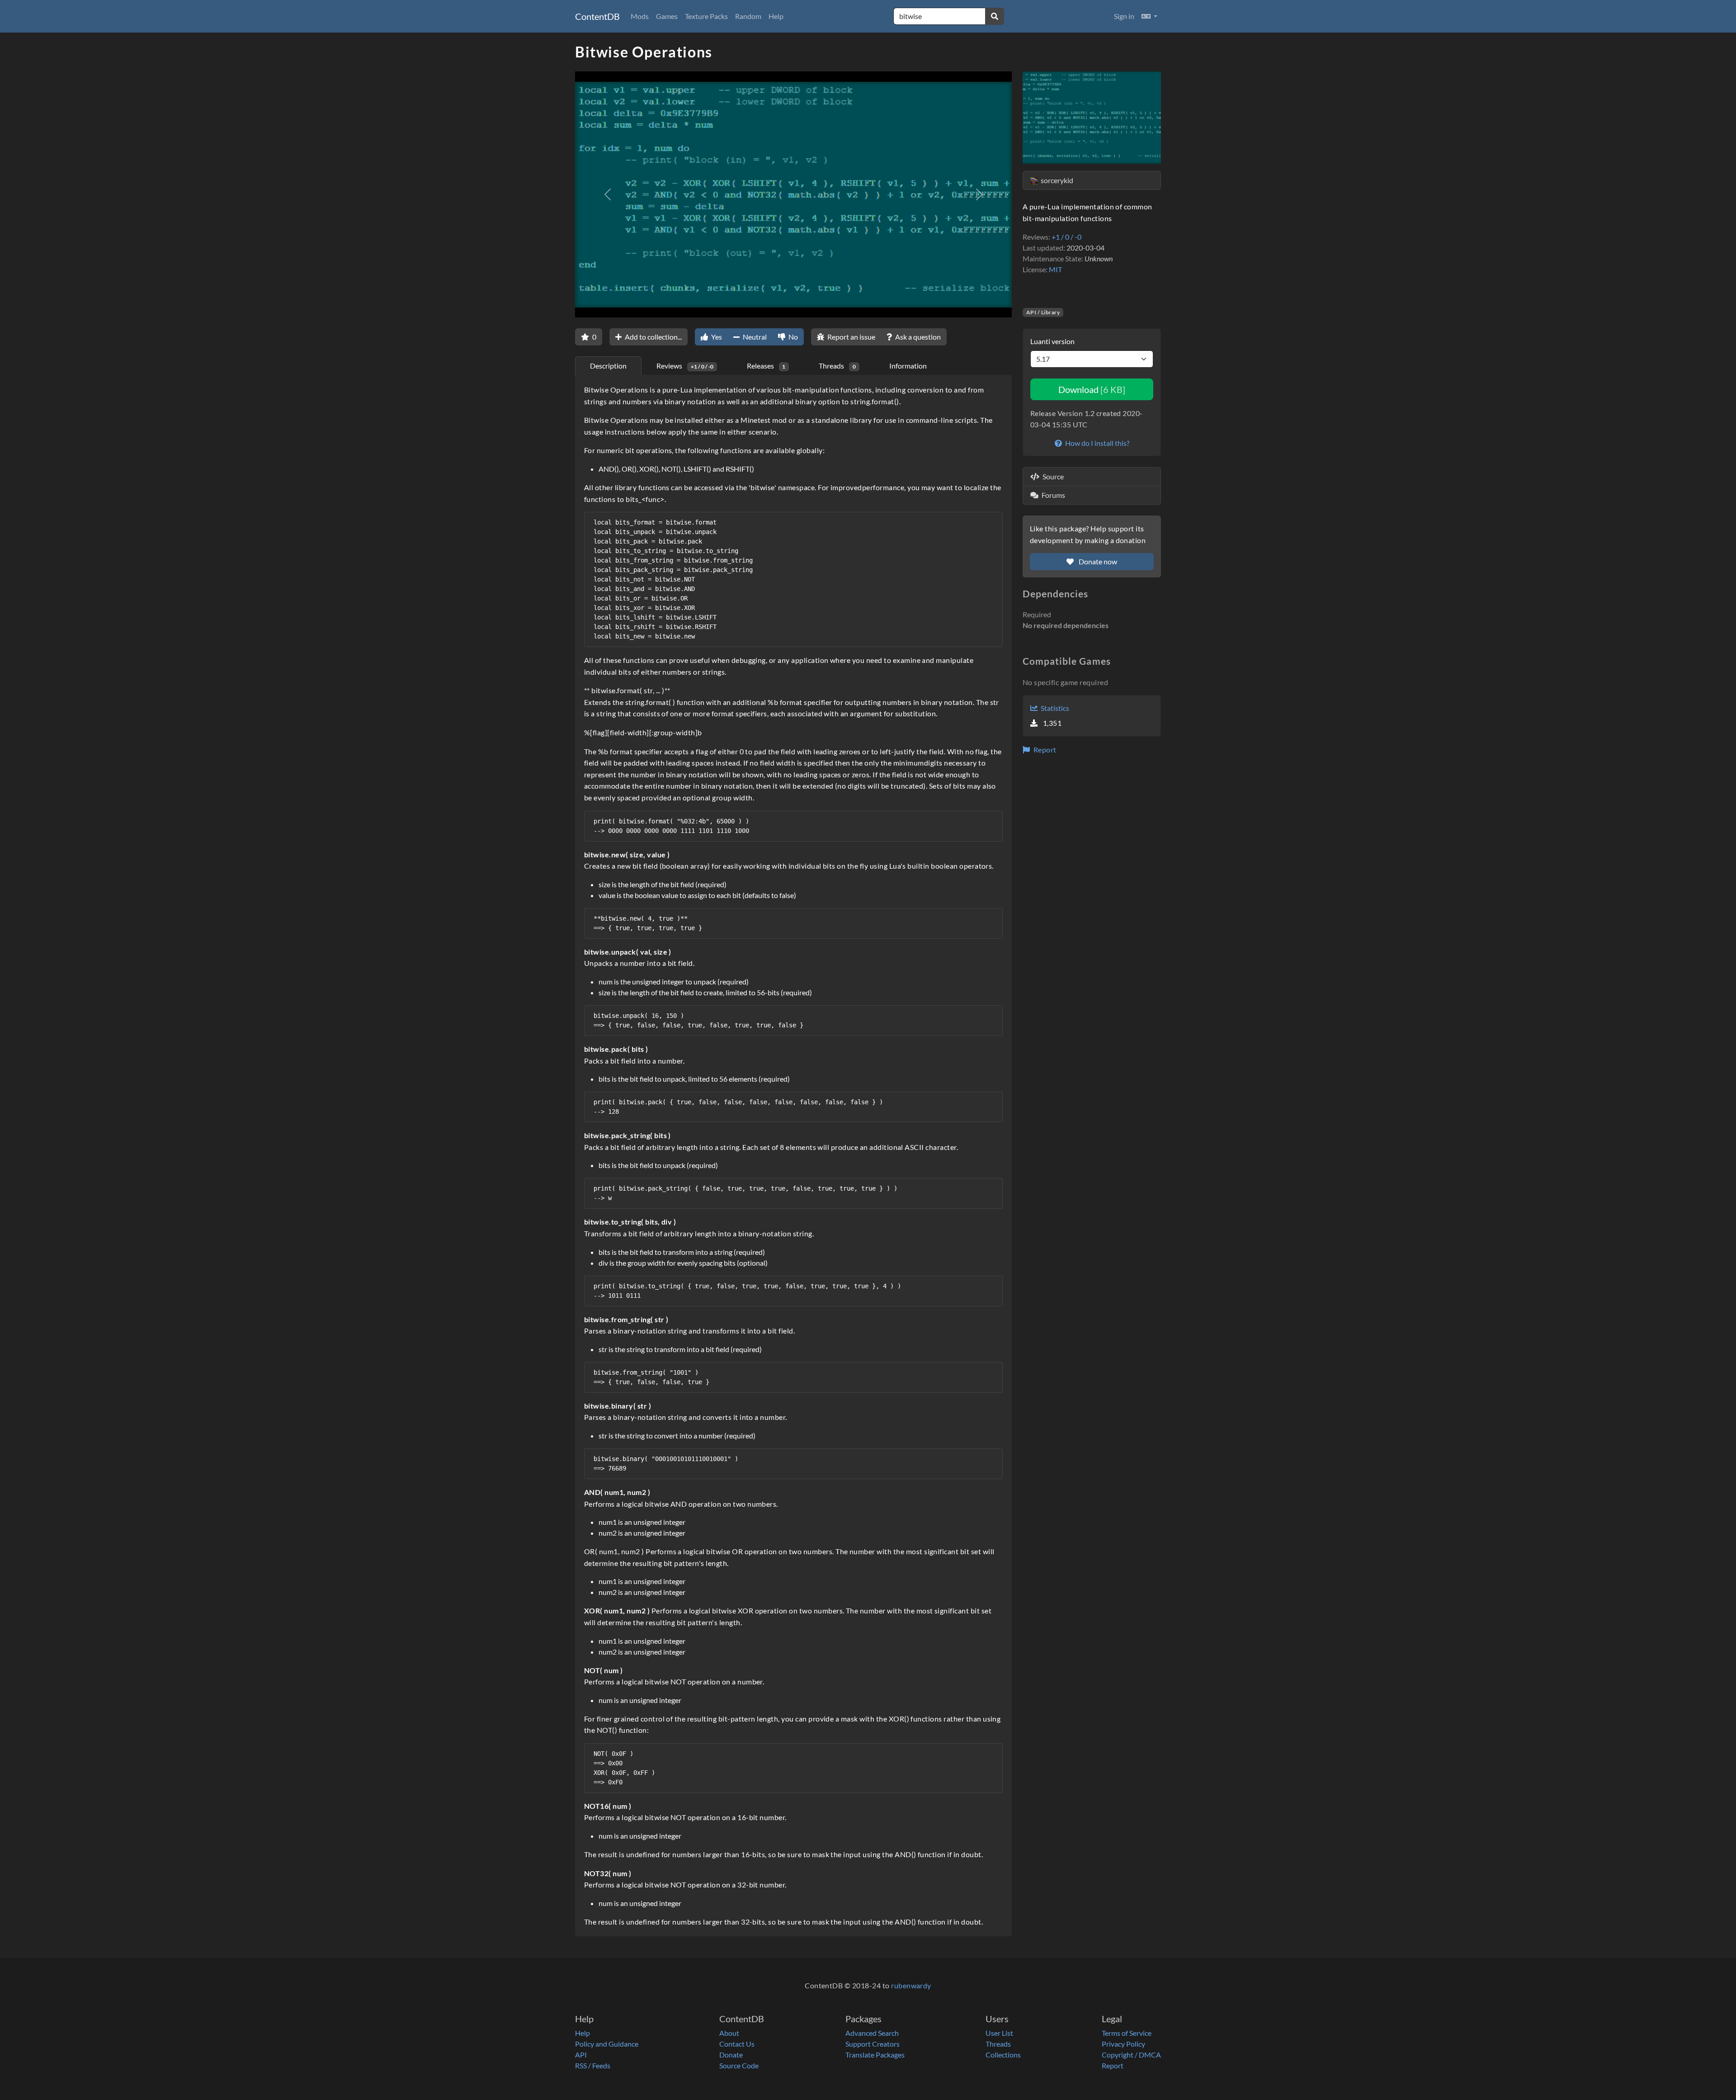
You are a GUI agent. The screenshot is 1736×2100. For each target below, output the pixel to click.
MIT (1055, 269)
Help (776, 16)
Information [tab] (908, 366)
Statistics (1054, 708)
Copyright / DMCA (1131, 2055)
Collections (1003, 2055)
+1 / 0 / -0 (1066, 237)
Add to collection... (653, 337)
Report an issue (851, 337)
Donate (731, 2055)
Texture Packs (706, 16)
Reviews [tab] (685, 366)
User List (999, 2033)
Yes (716, 337)
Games (667, 16)
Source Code (739, 2065)
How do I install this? (1097, 443)
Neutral (754, 337)
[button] (1149, 16)
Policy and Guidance (607, 2044)
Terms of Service (1127, 2033)
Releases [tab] (766, 366)
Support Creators (873, 2044)
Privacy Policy (1123, 2044)
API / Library (1043, 312)
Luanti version (1052, 341)
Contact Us (737, 2044)
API (581, 2055)
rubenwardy (911, 1985)
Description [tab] (608, 366)
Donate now (1097, 561)
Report (1044, 750)
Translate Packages (875, 2055)
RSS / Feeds (593, 2065)
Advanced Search (872, 2033)
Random (748, 16)
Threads (998, 2044)
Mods (640, 16)
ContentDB (597, 16)
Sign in (1124, 16)
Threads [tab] (837, 366)
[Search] (995, 16)
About (729, 2033)
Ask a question (917, 337)
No (793, 337)
